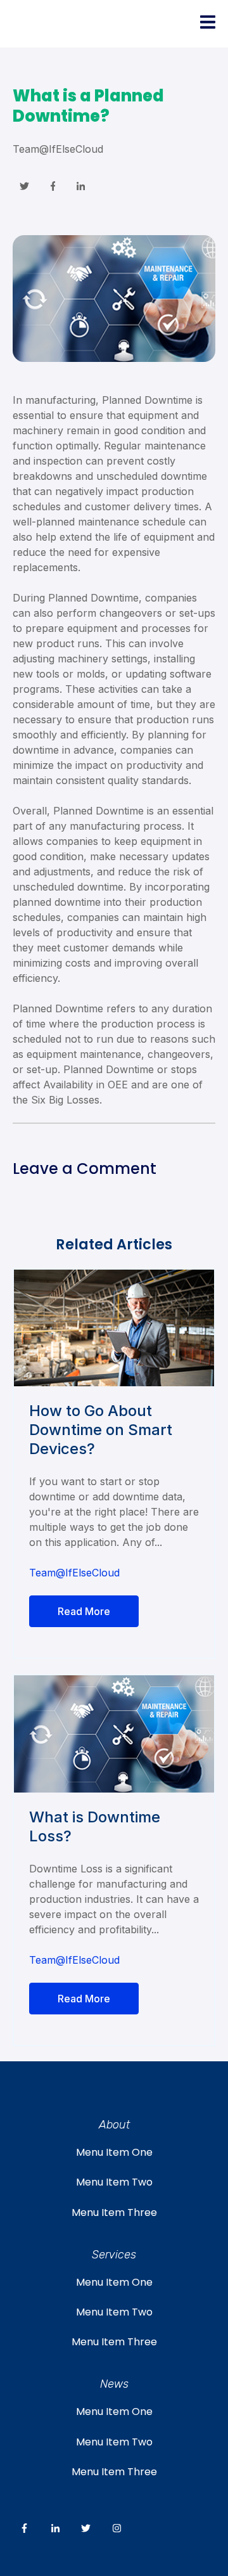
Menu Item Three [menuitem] (114, 2212)
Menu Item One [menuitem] (114, 2152)
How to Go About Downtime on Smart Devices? (101, 1430)
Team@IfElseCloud (58, 149)
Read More (84, 1611)
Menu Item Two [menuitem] (114, 2182)
